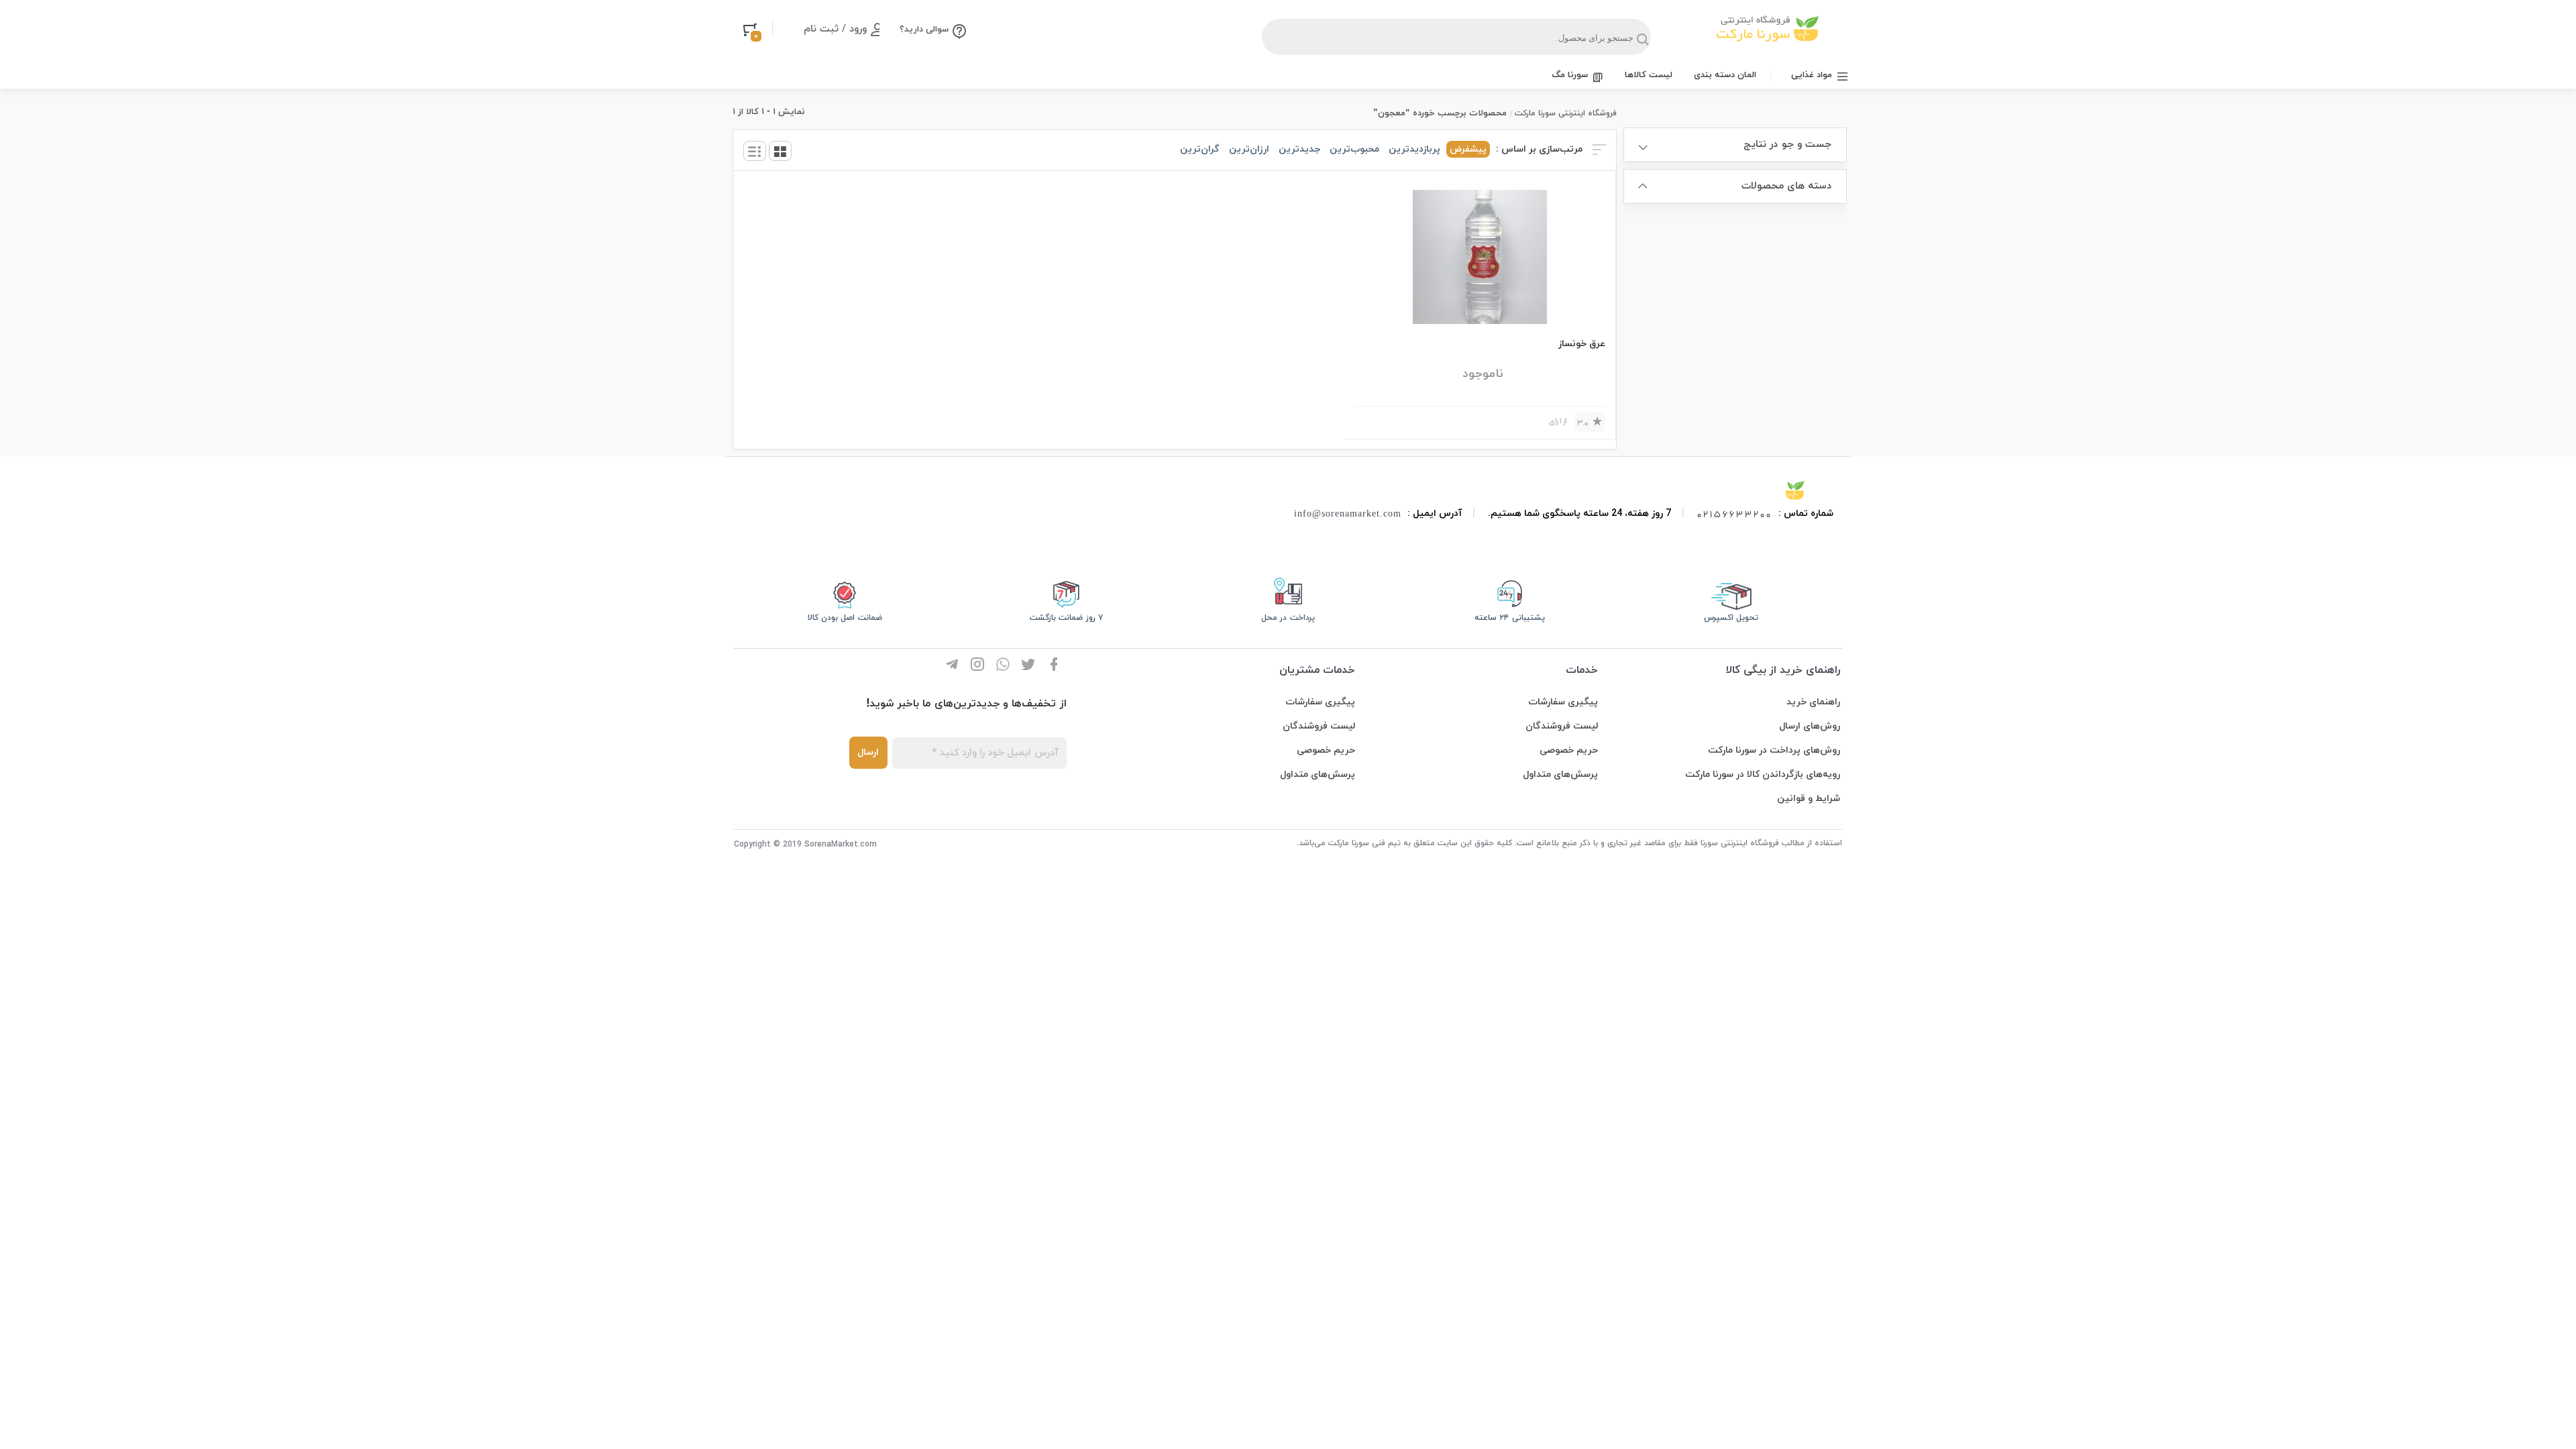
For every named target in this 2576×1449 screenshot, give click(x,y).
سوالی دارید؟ (924, 30)
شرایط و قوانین (1809, 799)
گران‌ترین (1200, 149)
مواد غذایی (1812, 75)
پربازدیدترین (1414, 149)
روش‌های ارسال (1810, 726)
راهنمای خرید (1813, 702)
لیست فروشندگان (1562, 726)
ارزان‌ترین (1249, 149)
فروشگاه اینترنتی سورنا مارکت (1566, 113)
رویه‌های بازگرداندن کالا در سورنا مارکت (1763, 774)
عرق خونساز (1582, 344)
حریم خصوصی (1569, 750)
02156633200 (1735, 514)
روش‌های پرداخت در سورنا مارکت (1774, 750)
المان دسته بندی (1725, 75)
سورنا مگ (1570, 75)
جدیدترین (1299, 149)
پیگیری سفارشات (1563, 702)
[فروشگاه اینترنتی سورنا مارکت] (1795, 490)
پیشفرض (1468, 149)
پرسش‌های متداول (1560, 774)
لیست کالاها (1649, 75)
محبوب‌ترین (1354, 149)
